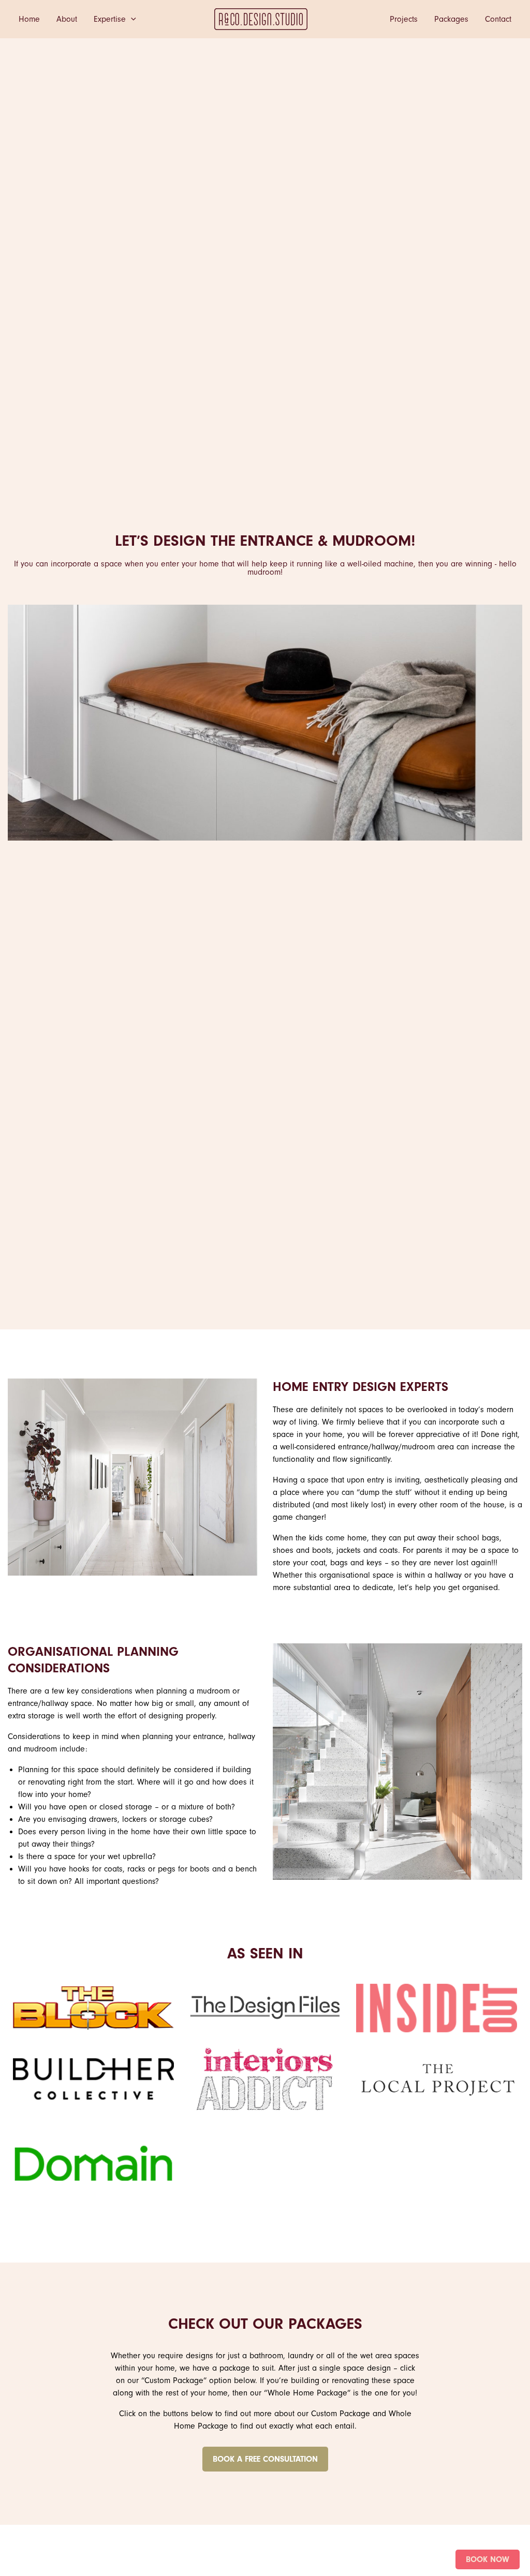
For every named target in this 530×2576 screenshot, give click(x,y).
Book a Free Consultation (265, 2459)
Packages (451, 19)
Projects (404, 19)
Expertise (110, 19)
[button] (131, 19)
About (67, 19)
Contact (498, 19)
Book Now (488, 2559)
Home (29, 19)
